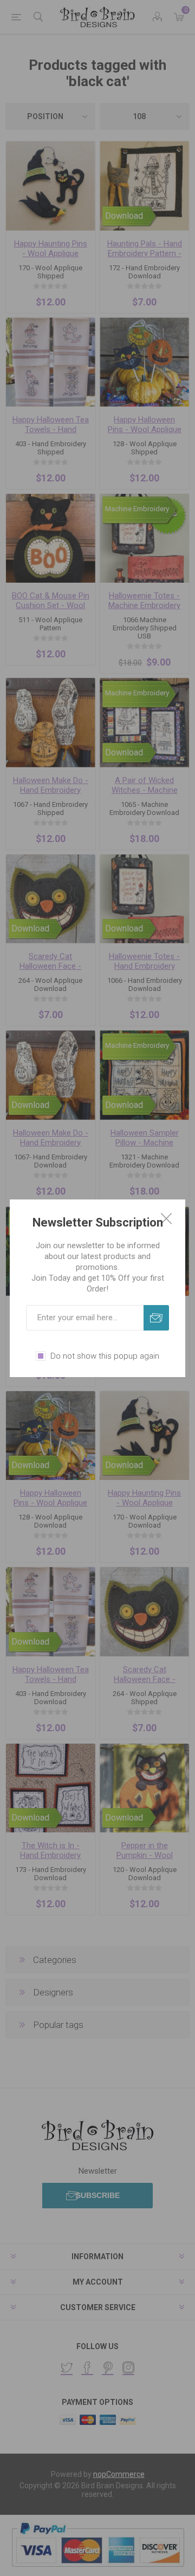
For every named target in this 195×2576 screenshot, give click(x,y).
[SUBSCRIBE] (156, 1318)
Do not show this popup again (105, 1356)
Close (166, 1218)
